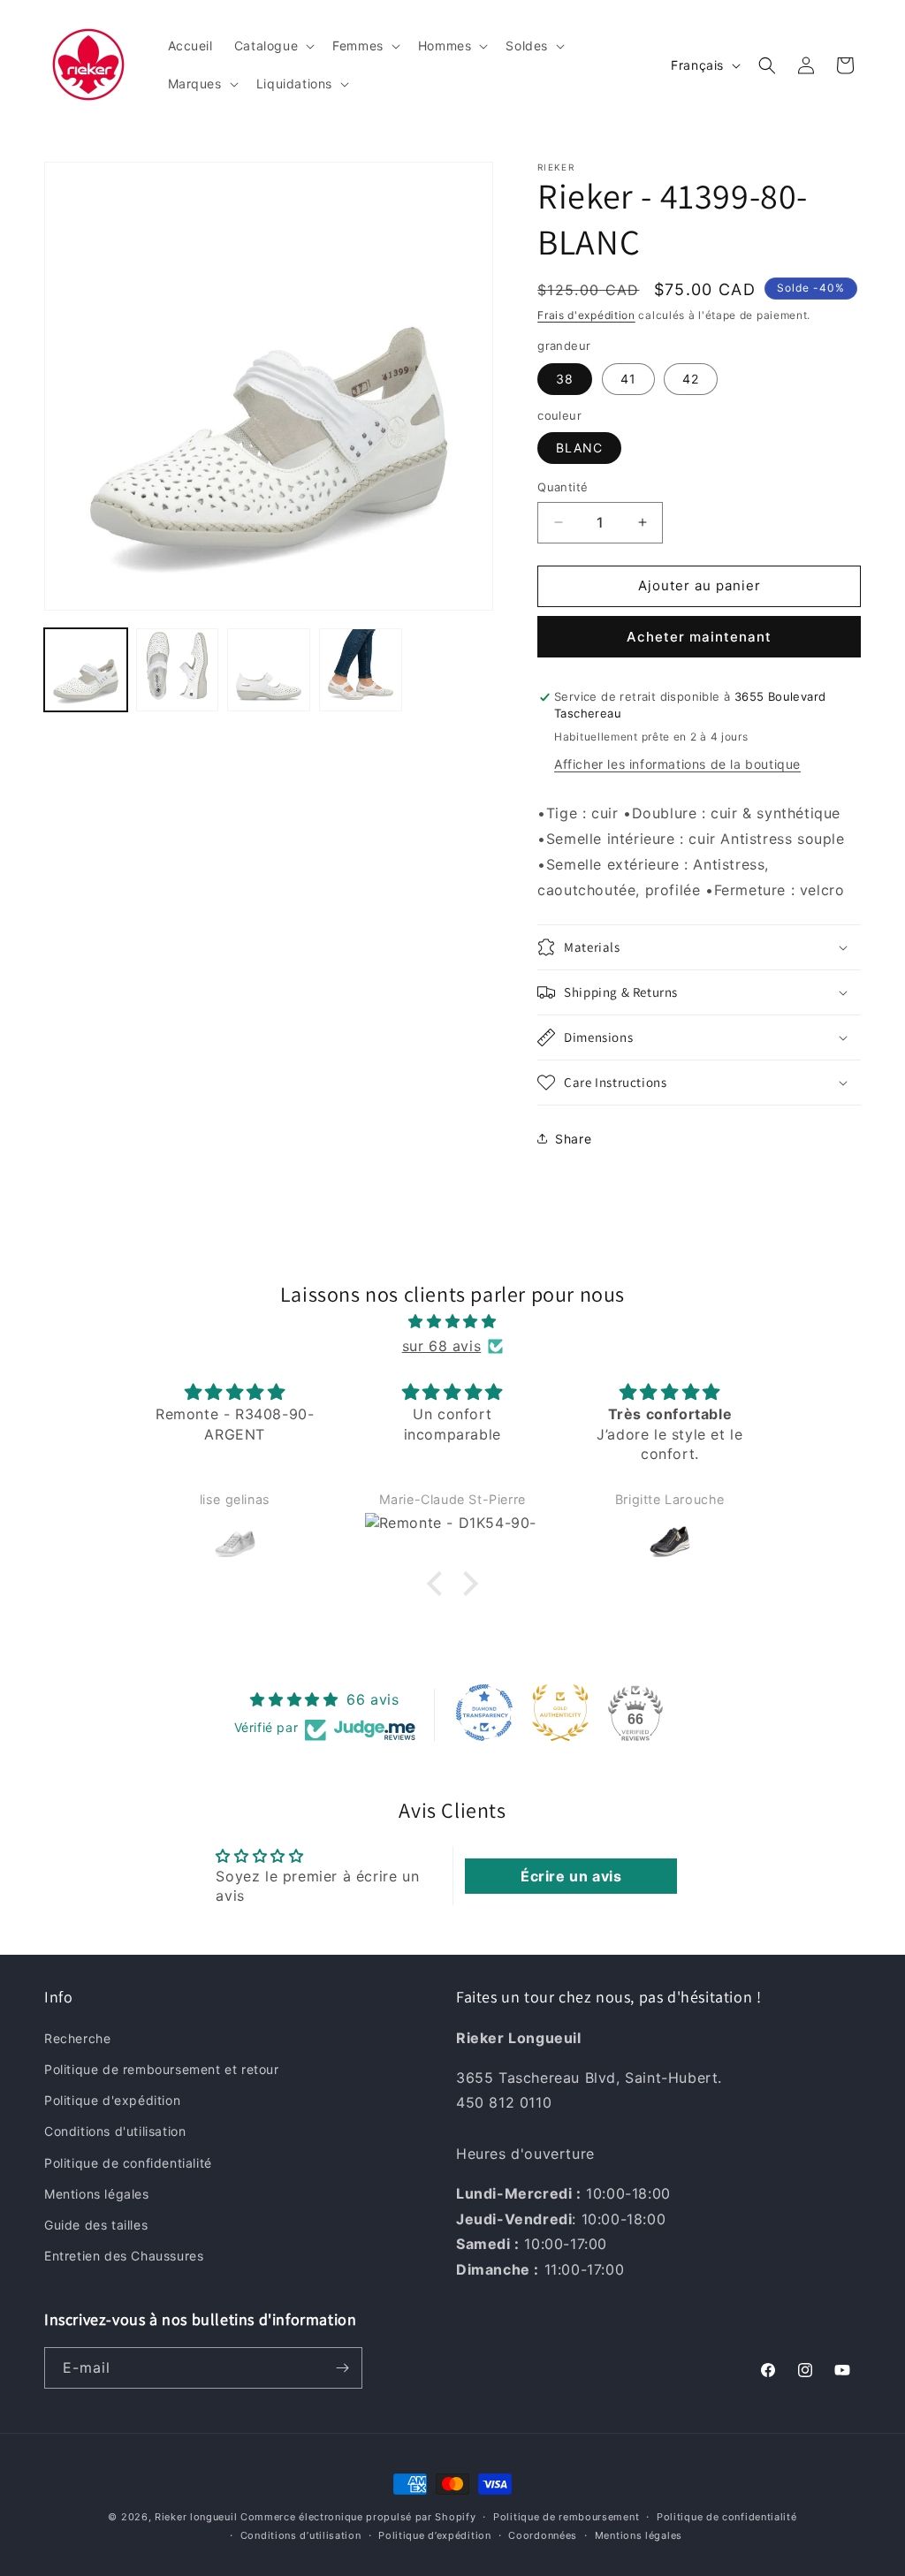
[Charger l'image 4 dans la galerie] (361, 670)
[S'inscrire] (342, 2368)
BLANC (579, 448)
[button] (273, 46)
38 (565, 379)
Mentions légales (97, 2194)
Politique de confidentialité (128, 2163)
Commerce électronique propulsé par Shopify (358, 2517)
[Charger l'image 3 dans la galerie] (269, 670)
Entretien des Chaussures (124, 2256)
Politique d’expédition (434, 2535)
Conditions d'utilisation (115, 2131)
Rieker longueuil (196, 2517)
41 (628, 379)
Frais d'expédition (586, 315)
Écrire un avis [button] (571, 1876)
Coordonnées (543, 2535)
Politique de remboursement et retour (162, 2069)
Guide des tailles (96, 2225)
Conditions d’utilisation (301, 2535)
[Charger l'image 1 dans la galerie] (86, 670)
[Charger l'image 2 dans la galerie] (178, 670)
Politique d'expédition (112, 2100)
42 (691, 379)
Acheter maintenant (699, 637)
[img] (452, 1322)
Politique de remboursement (566, 2517)
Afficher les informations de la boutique (677, 764)
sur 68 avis (442, 1346)
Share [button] (573, 1139)
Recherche (77, 2038)
